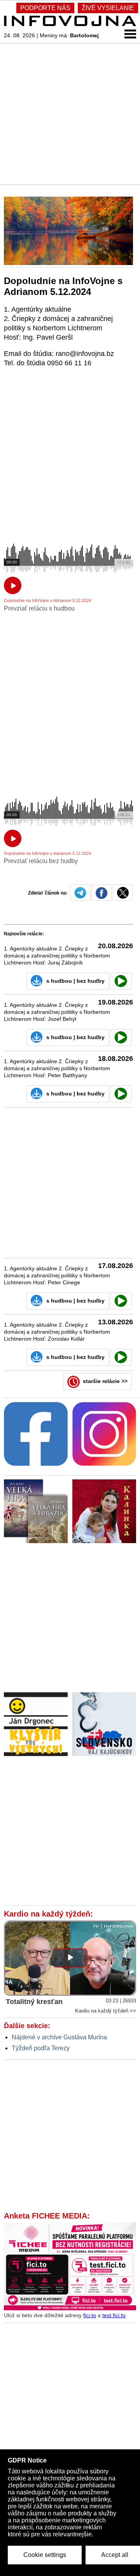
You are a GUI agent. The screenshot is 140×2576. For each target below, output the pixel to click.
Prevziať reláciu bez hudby (41, 861)
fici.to (90, 2315)
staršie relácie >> (105, 1381)
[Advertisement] (70, 113)
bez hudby (91, 981)
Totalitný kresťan (34, 2002)
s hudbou (59, 981)
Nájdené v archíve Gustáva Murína (59, 2037)
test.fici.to (114, 2315)
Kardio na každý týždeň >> (106, 2011)
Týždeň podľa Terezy (41, 2048)
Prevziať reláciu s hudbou (39, 608)
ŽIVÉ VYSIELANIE (108, 8)
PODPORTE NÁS (45, 8)
